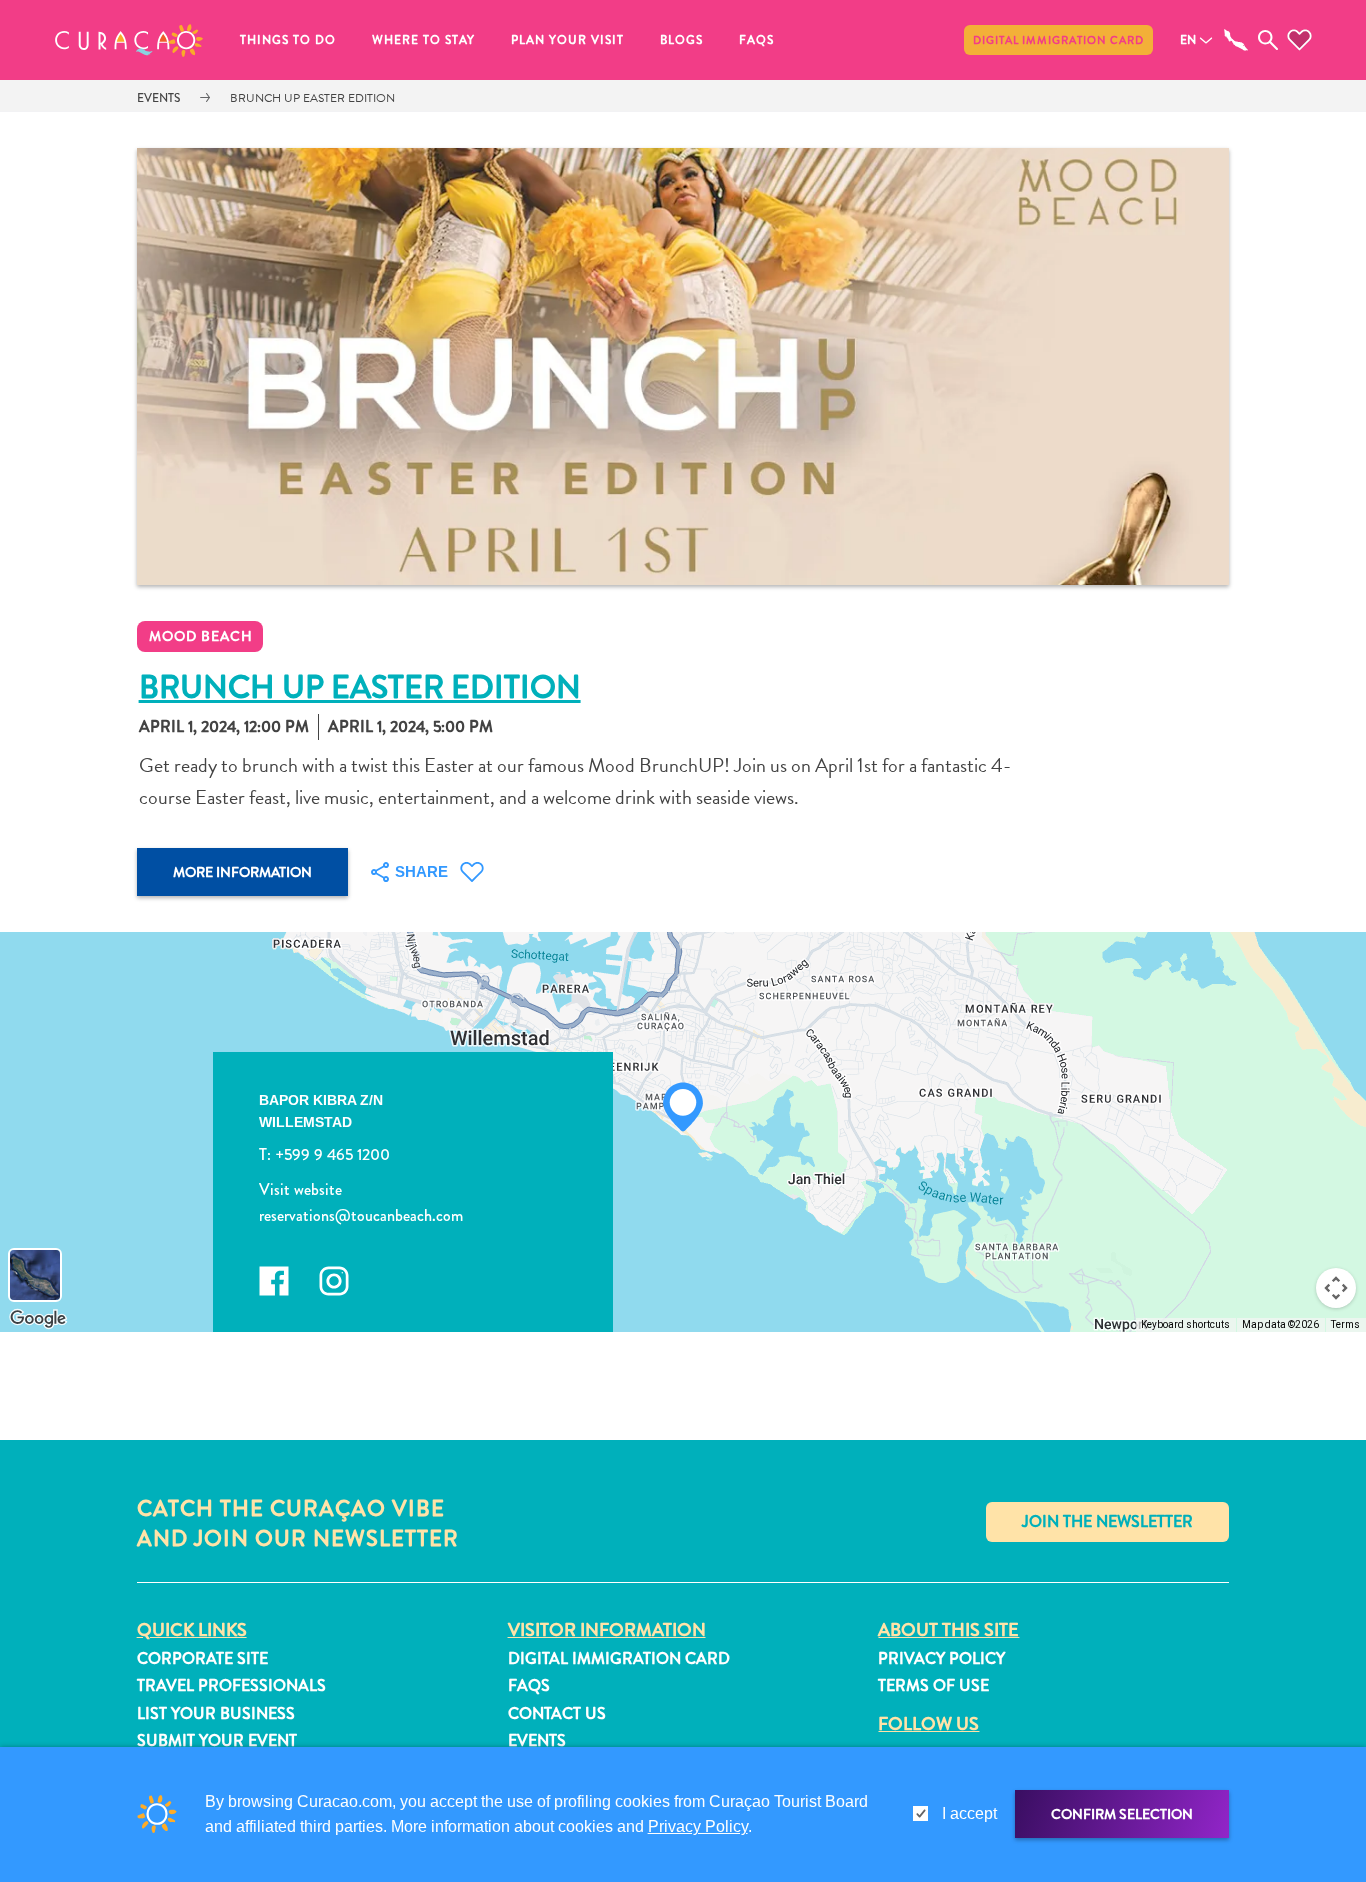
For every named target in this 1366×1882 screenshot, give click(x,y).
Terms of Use (933, 1685)
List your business (216, 1713)
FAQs (756, 40)
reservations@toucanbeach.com (361, 1215)
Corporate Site (202, 1658)
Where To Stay (423, 40)
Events (158, 98)
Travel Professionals (231, 1685)
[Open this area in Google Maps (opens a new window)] (38, 1319)
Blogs (681, 40)
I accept (969, 1813)
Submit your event (217, 1740)
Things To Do (288, 40)
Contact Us (557, 1713)
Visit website (300, 1189)
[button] (129, 40)
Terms (1345, 1324)
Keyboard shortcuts (1185, 1324)
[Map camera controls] (1336, 1288)
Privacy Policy (941, 1658)
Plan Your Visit (567, 40)
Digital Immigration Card (1058, 40)
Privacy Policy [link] (698, 1826)
